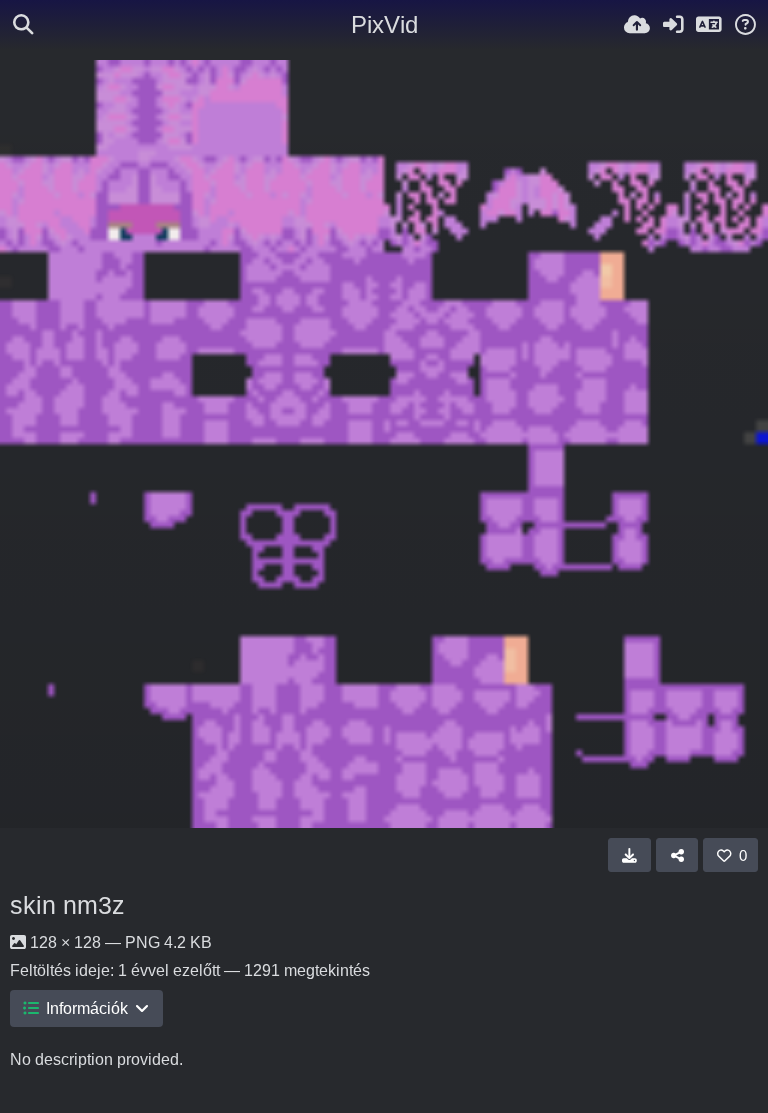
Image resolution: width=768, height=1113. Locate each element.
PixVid (384, 24)
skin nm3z (67, 905)
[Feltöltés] (637, 25)
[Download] (629, 855)
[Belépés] (673, 25)
